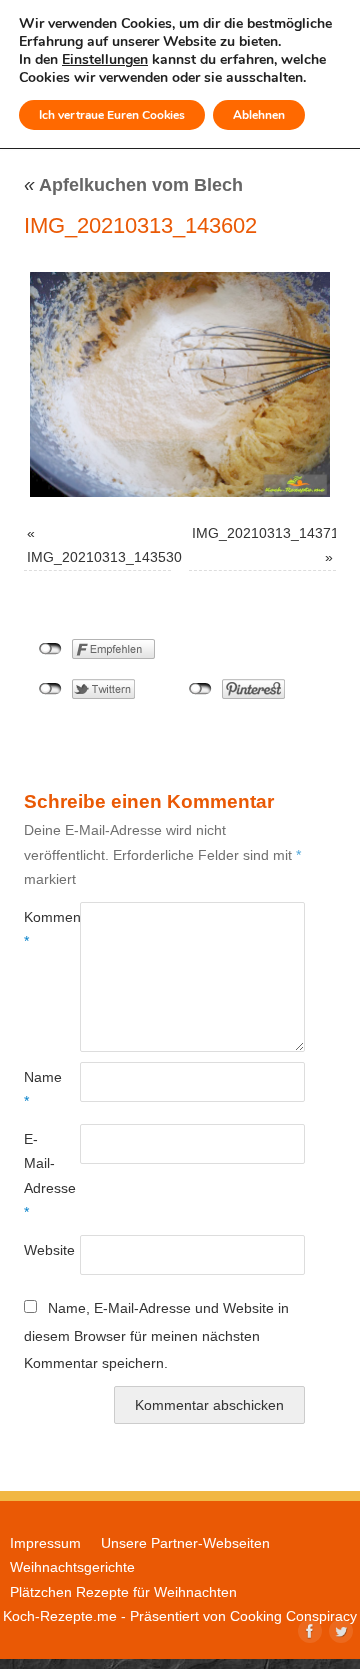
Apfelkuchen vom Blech (133, 185)
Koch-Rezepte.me (60, 1616)
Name (38, 1089)
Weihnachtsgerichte (72, 1567)
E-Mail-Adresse (38, 1175)
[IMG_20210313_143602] (180, 384)
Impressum (45, 1543)
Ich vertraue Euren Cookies (112, 115)
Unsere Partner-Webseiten (185, 1543)
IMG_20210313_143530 (104, 557)
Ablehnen (259, 115)
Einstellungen (105, 60)
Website (38, 1250)
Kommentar (38, 929)
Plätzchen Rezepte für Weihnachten (123, 1592)
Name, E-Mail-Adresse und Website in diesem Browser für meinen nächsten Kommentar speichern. (156, 1335)
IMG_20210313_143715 (269, 533)
